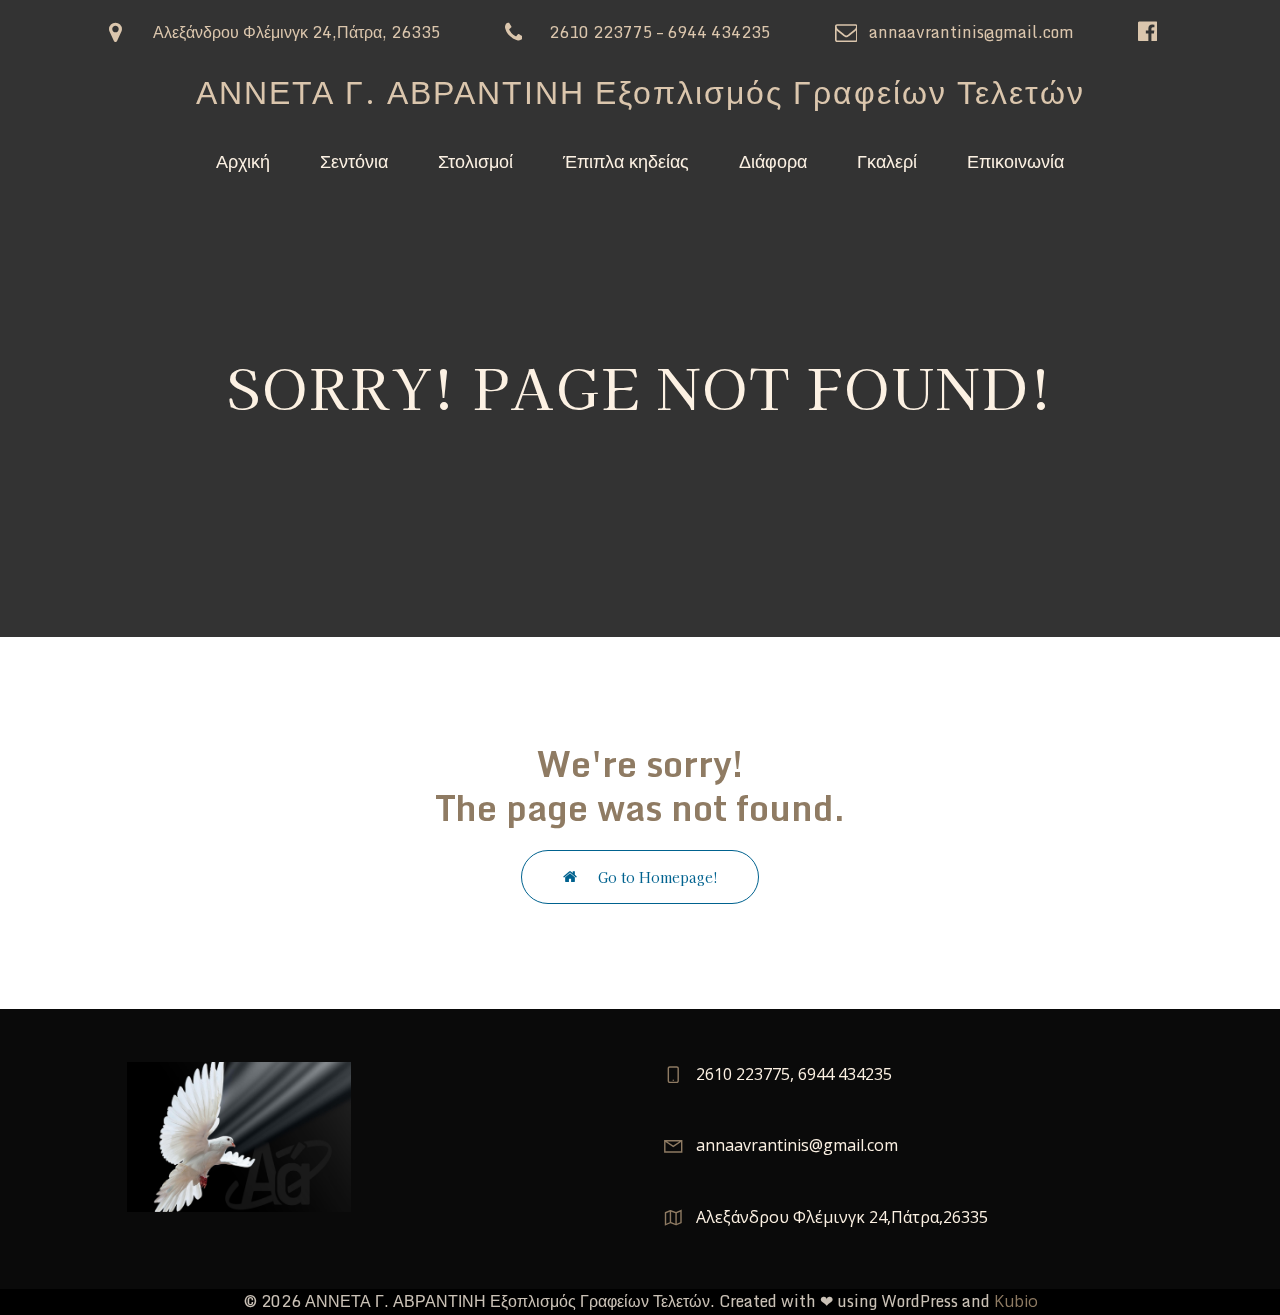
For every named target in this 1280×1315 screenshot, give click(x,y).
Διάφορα (773, 160)
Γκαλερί (887, 160)
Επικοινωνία (1015, 160)
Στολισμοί (475, 160)
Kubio (1016, 1301)
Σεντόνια (354, 160)
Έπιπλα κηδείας (626, 160)
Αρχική (243, 160)
